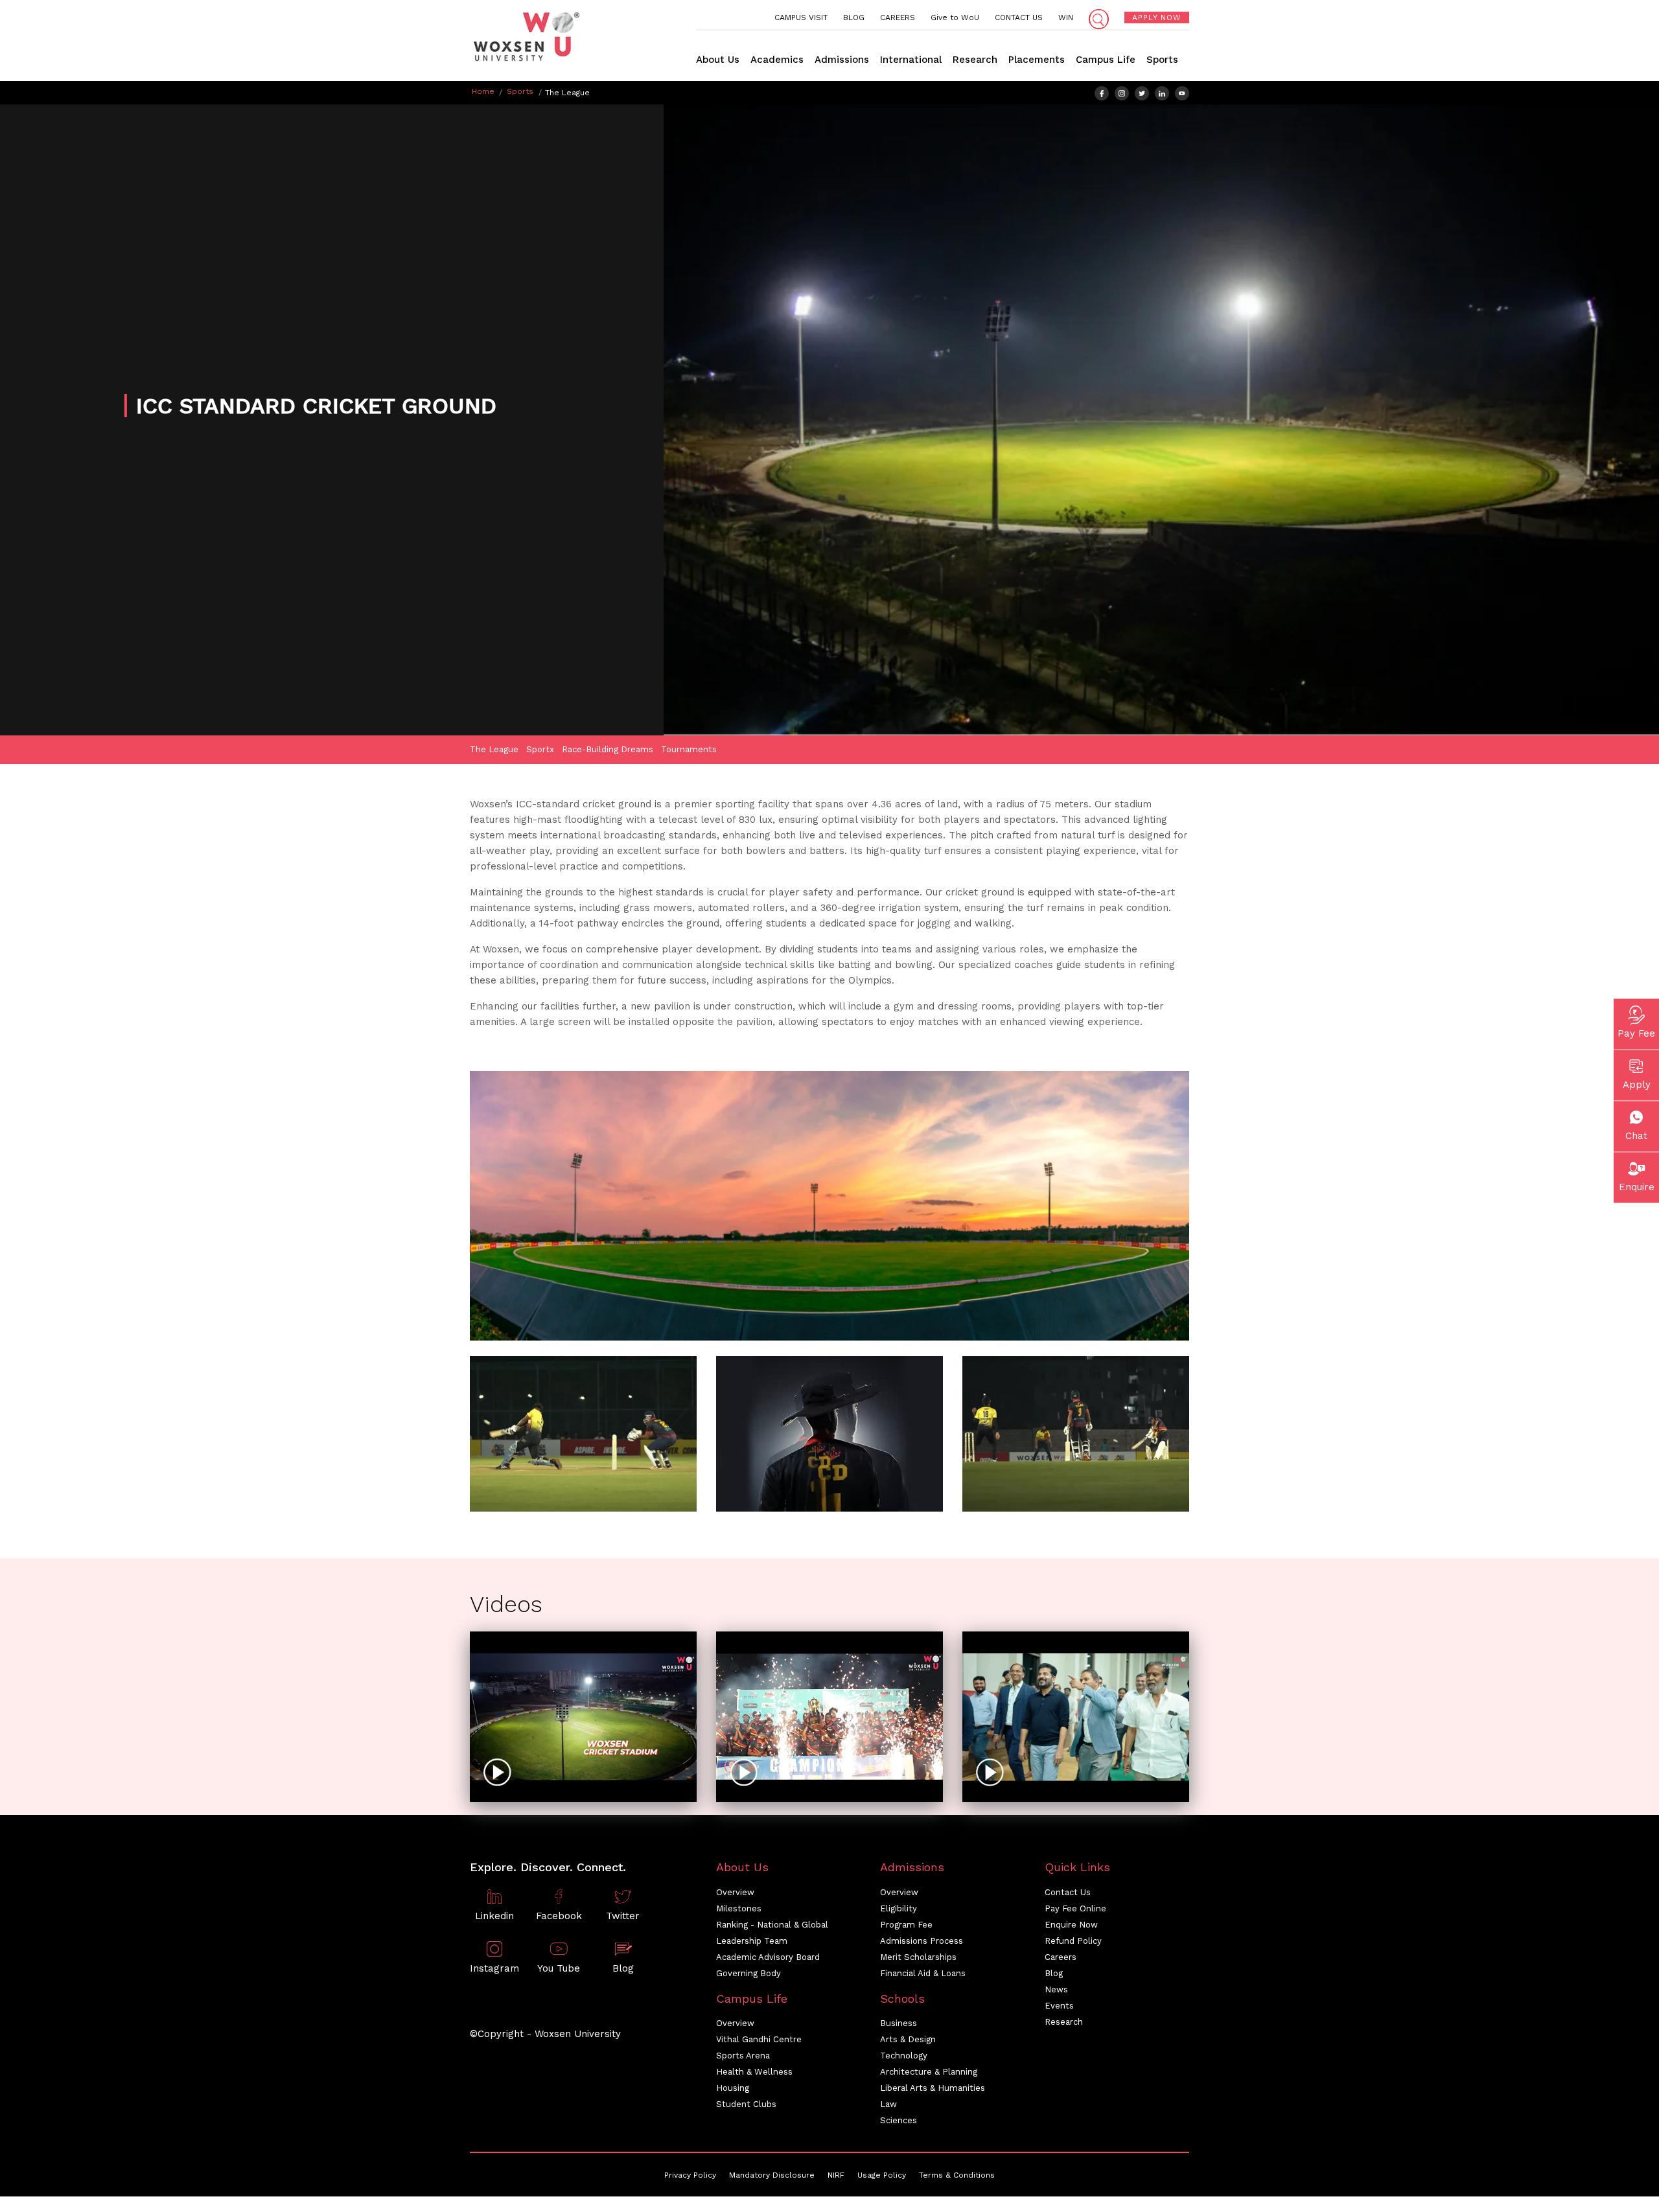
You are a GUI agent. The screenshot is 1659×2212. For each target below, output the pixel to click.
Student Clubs (746, 2104)
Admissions (842, 60)
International (911, 60)
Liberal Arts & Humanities (933, 2088)
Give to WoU (955, 17)
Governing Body (748, 1973)
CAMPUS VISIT (801, 17)
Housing (733, 2088)
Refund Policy (1073, 1941)
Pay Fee (1636, 1033)
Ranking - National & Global (772, 1925)
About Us (718, 60)
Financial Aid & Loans (923, 1973)
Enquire (1637, 1187)
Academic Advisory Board (768, 1957)
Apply (1637, 1085)
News (1056, 1989)
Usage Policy (882, 2175)
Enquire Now (1071, 1925)
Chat (1636, 1136)
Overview (735, 1892)
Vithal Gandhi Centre (759, 2039)
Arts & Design (908, 2039)
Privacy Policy (690, 2175)
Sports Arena (743, 2056)
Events (1059, 2006)
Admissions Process (922, 1941)
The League (494, 749)
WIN (1066, 17)
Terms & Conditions (957, 2175)
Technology (904, 2056)
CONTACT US (1019, 17)
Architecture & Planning (929, 2072)
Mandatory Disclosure (772, 2175)
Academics (777, 60)
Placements (1037, 60)
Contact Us (1068, 1892)
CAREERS (898, 17)
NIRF (836, 2175)
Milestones (739, 1908)
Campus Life (1106, 60)
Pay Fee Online (1075, 1908)
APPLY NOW (1157, 17)
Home (483, 91)
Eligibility (899, 1908)
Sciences (899, 2120)
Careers (1061, 1957)
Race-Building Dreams (608, 749)
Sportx (540, 749)
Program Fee (906, 1925)
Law (888, 2104)
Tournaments (689, 749)
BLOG (854, 17)
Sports (1162, 60)
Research (975, 60)
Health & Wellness (754, 2072)
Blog (1054, 1973)
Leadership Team (752, 1941)
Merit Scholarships (918, 1957)
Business (899, 2023)
